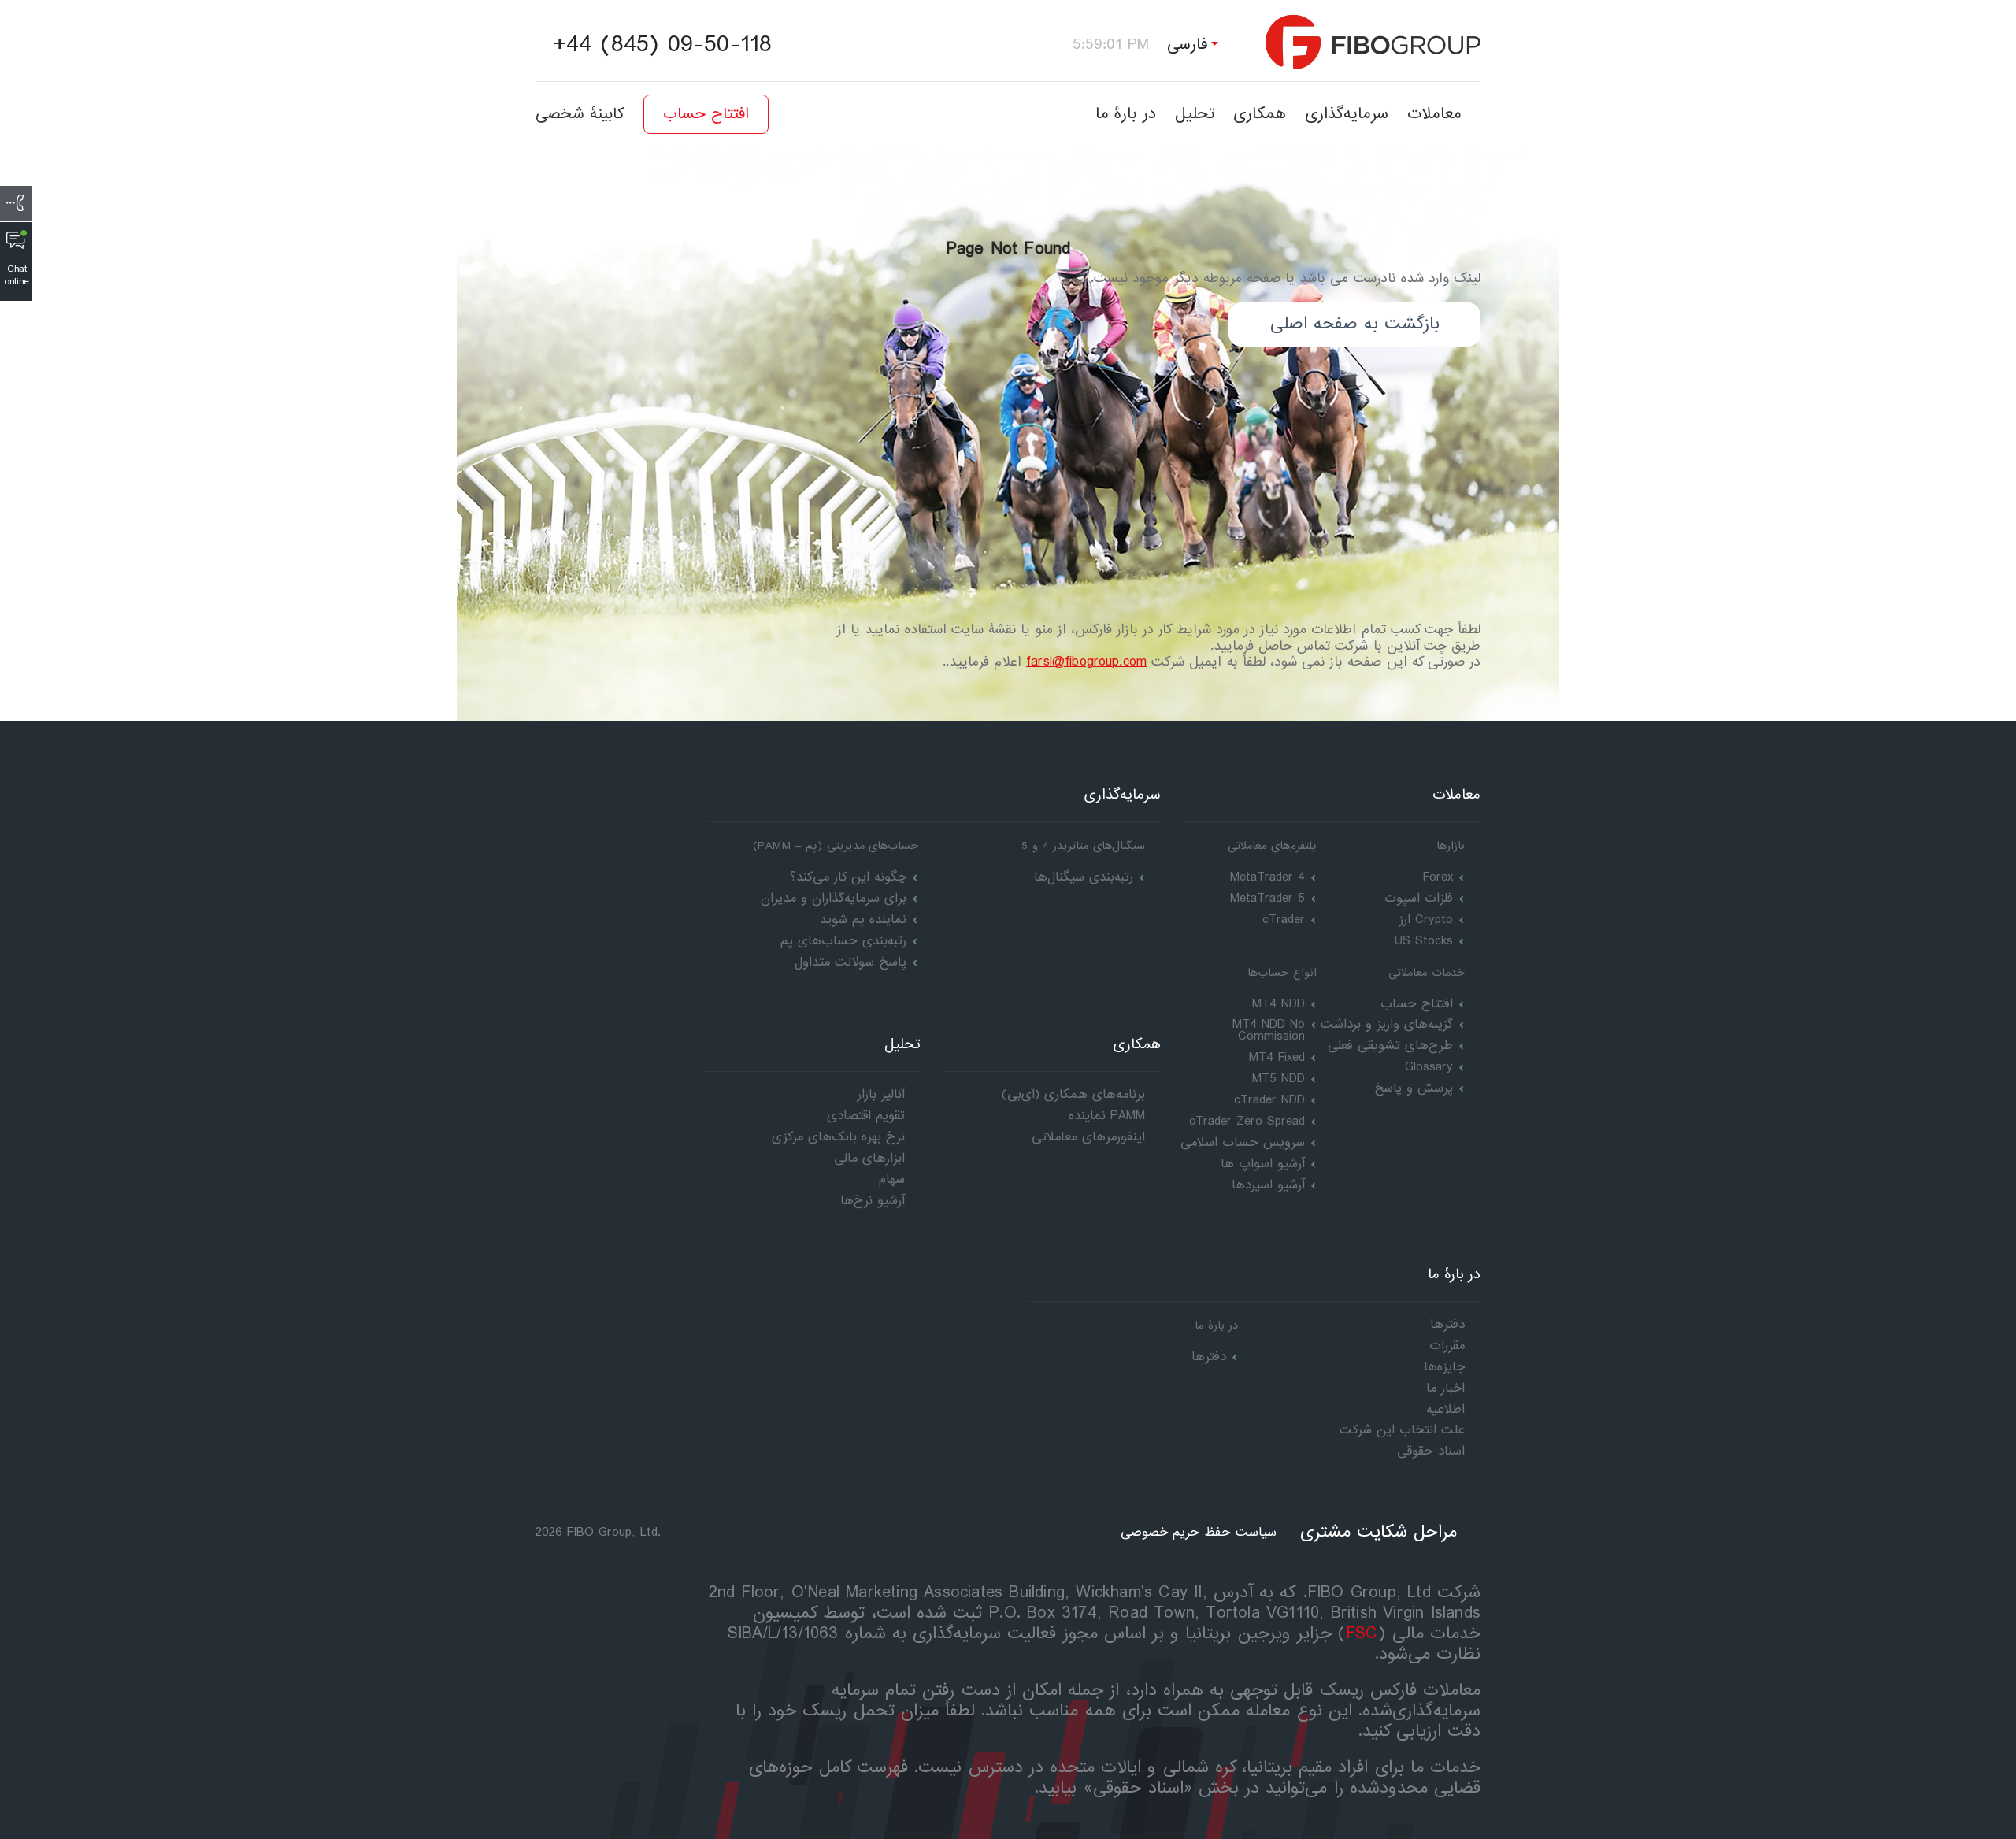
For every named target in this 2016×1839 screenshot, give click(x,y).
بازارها (1451, 846)
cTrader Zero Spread (1247, 1121)
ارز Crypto (1426, 919)
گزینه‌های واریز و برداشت (1387, 1024)
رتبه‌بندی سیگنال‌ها (1084, 877)
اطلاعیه (1445, 1409)
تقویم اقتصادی (866, 1116)
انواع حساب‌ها (1282, 973)
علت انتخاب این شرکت (1402, 1430)
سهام (892, 1179)
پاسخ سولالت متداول (850, 962)
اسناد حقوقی (1431, 1451)
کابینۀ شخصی (580, 114)
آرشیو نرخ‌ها (873, 1201)
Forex (1438, 877)
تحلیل (1195, 114)
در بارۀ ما (1126, 114)
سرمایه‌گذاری (1347, 114)
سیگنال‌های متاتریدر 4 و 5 (1083, 846)
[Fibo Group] (1373, 42)
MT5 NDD (1279, 1079)
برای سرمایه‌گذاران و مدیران (834, 898)
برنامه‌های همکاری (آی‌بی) (1073, 1094)
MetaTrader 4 (1267, 877)
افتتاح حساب (706, 114)
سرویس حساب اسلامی (1243, 1142)
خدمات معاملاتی (1427, 973)
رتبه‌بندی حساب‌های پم (843, 941)
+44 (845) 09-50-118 (662, 45)
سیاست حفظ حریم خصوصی (1199, 1532)
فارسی (1188, 44)
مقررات (1447, 1346)
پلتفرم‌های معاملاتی (1272, 846)
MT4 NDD (1279, 1004)
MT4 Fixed (1277, 1057)
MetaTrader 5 (1267, 898)
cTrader (1284, 919)
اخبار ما (1445, 1388)
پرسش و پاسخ (1414, 1088)
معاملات (1434, 114)
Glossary (1429, 1067)
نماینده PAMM (1107, 1116)
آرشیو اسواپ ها (1263, 1164)
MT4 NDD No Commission (1269, 1030)
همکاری (1260, 114)
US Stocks (1424, 941)
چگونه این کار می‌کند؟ (848, 877)
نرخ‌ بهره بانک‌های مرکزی (838, 1137)
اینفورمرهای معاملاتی (1088, 1137)
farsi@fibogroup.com (1086, 662)
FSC (1362, 1634)
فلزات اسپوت (1419, 898)
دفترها (1209, 1357)
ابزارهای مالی (869, 1158)
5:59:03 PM (1111, 44)
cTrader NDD (1269, 1100)
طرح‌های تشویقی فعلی (1390, 1046)
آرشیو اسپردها (1268, 1185)
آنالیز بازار (881, 1094)
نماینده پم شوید (863, 919)
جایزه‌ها (1444, 1367)
